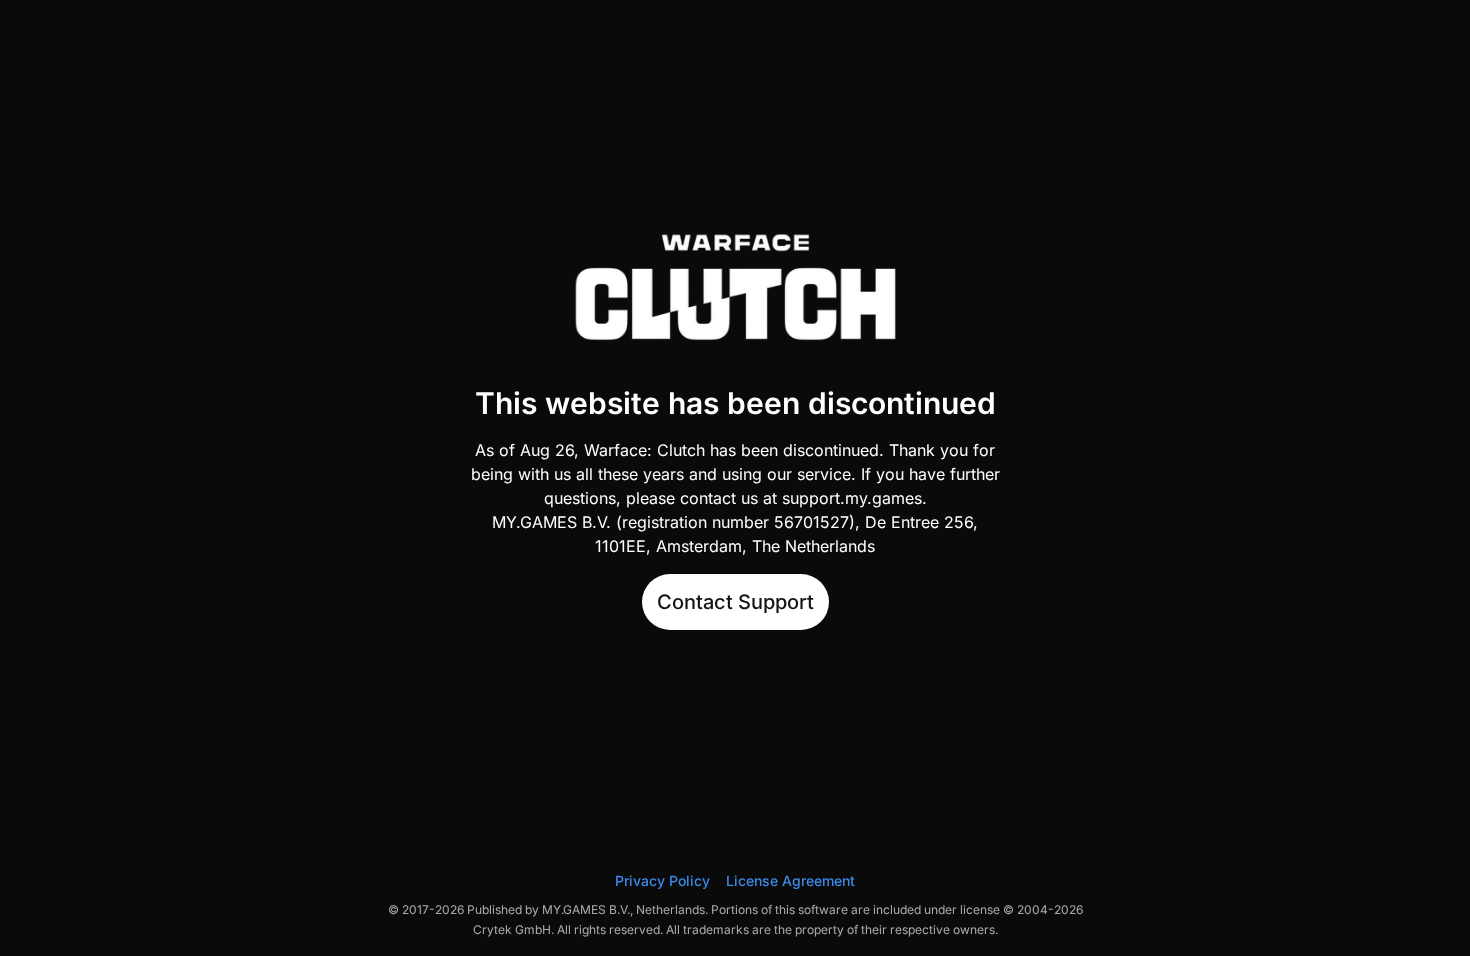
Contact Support (735, 602)
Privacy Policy (662, 880)
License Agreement (790, 880)
